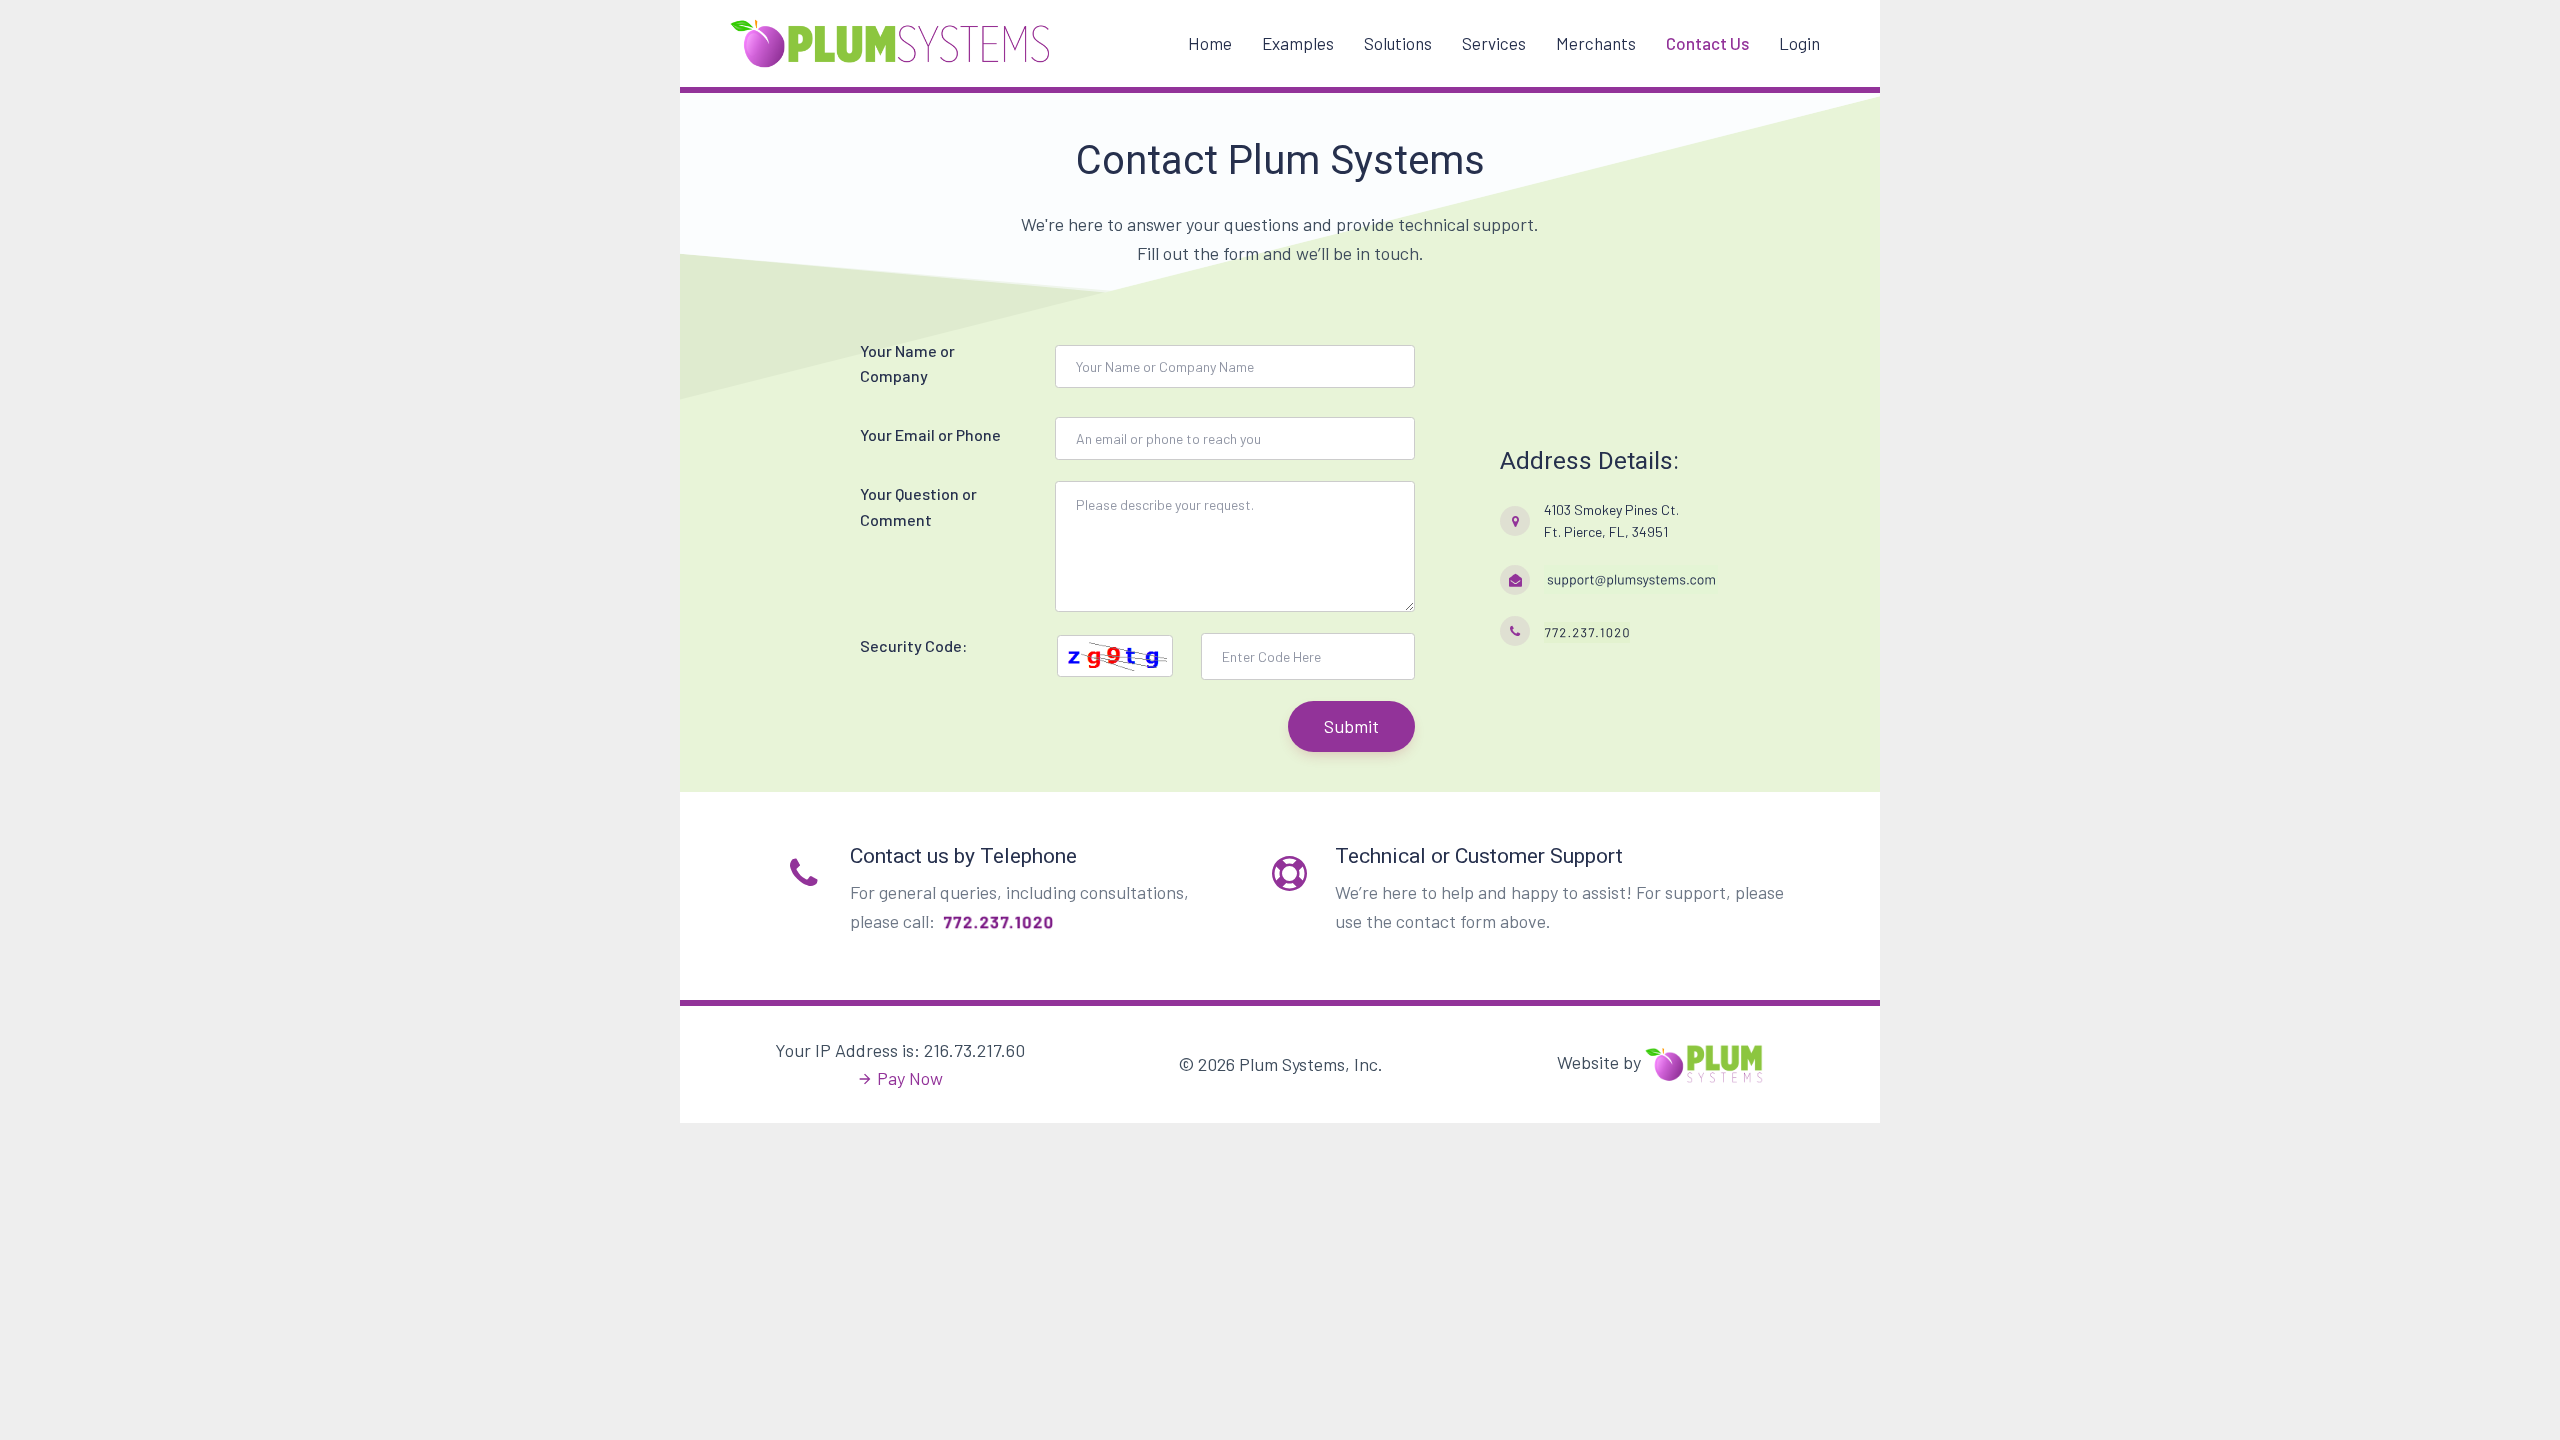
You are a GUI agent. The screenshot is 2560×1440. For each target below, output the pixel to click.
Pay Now (910, 1078)
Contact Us (1707, 43)
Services (1494, 43)
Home (1210, 43)
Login (1799, 43)
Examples (1298, 43)
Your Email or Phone (930, 434)
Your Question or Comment (918, 506)
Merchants (1596, 43)
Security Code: (913, 645)
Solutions (1398, 43)
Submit (1351, 726)
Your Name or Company (907, 363)
